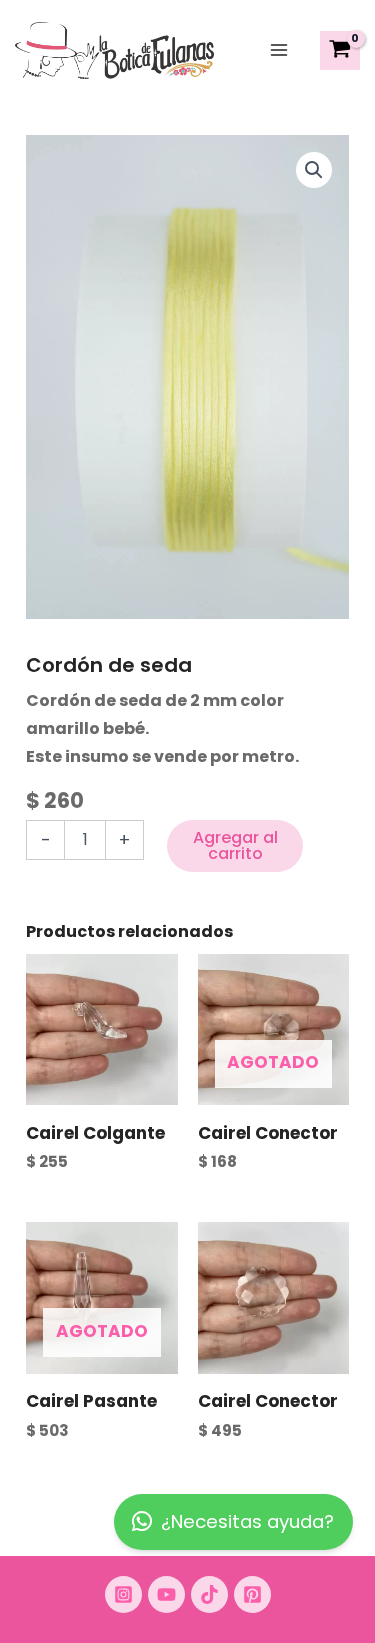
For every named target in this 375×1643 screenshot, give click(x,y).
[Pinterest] (252, 1594)
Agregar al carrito (235, 845)
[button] (314, 170)
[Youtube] (166, 1594)
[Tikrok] (209, 1594)
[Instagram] (123, 1594)
